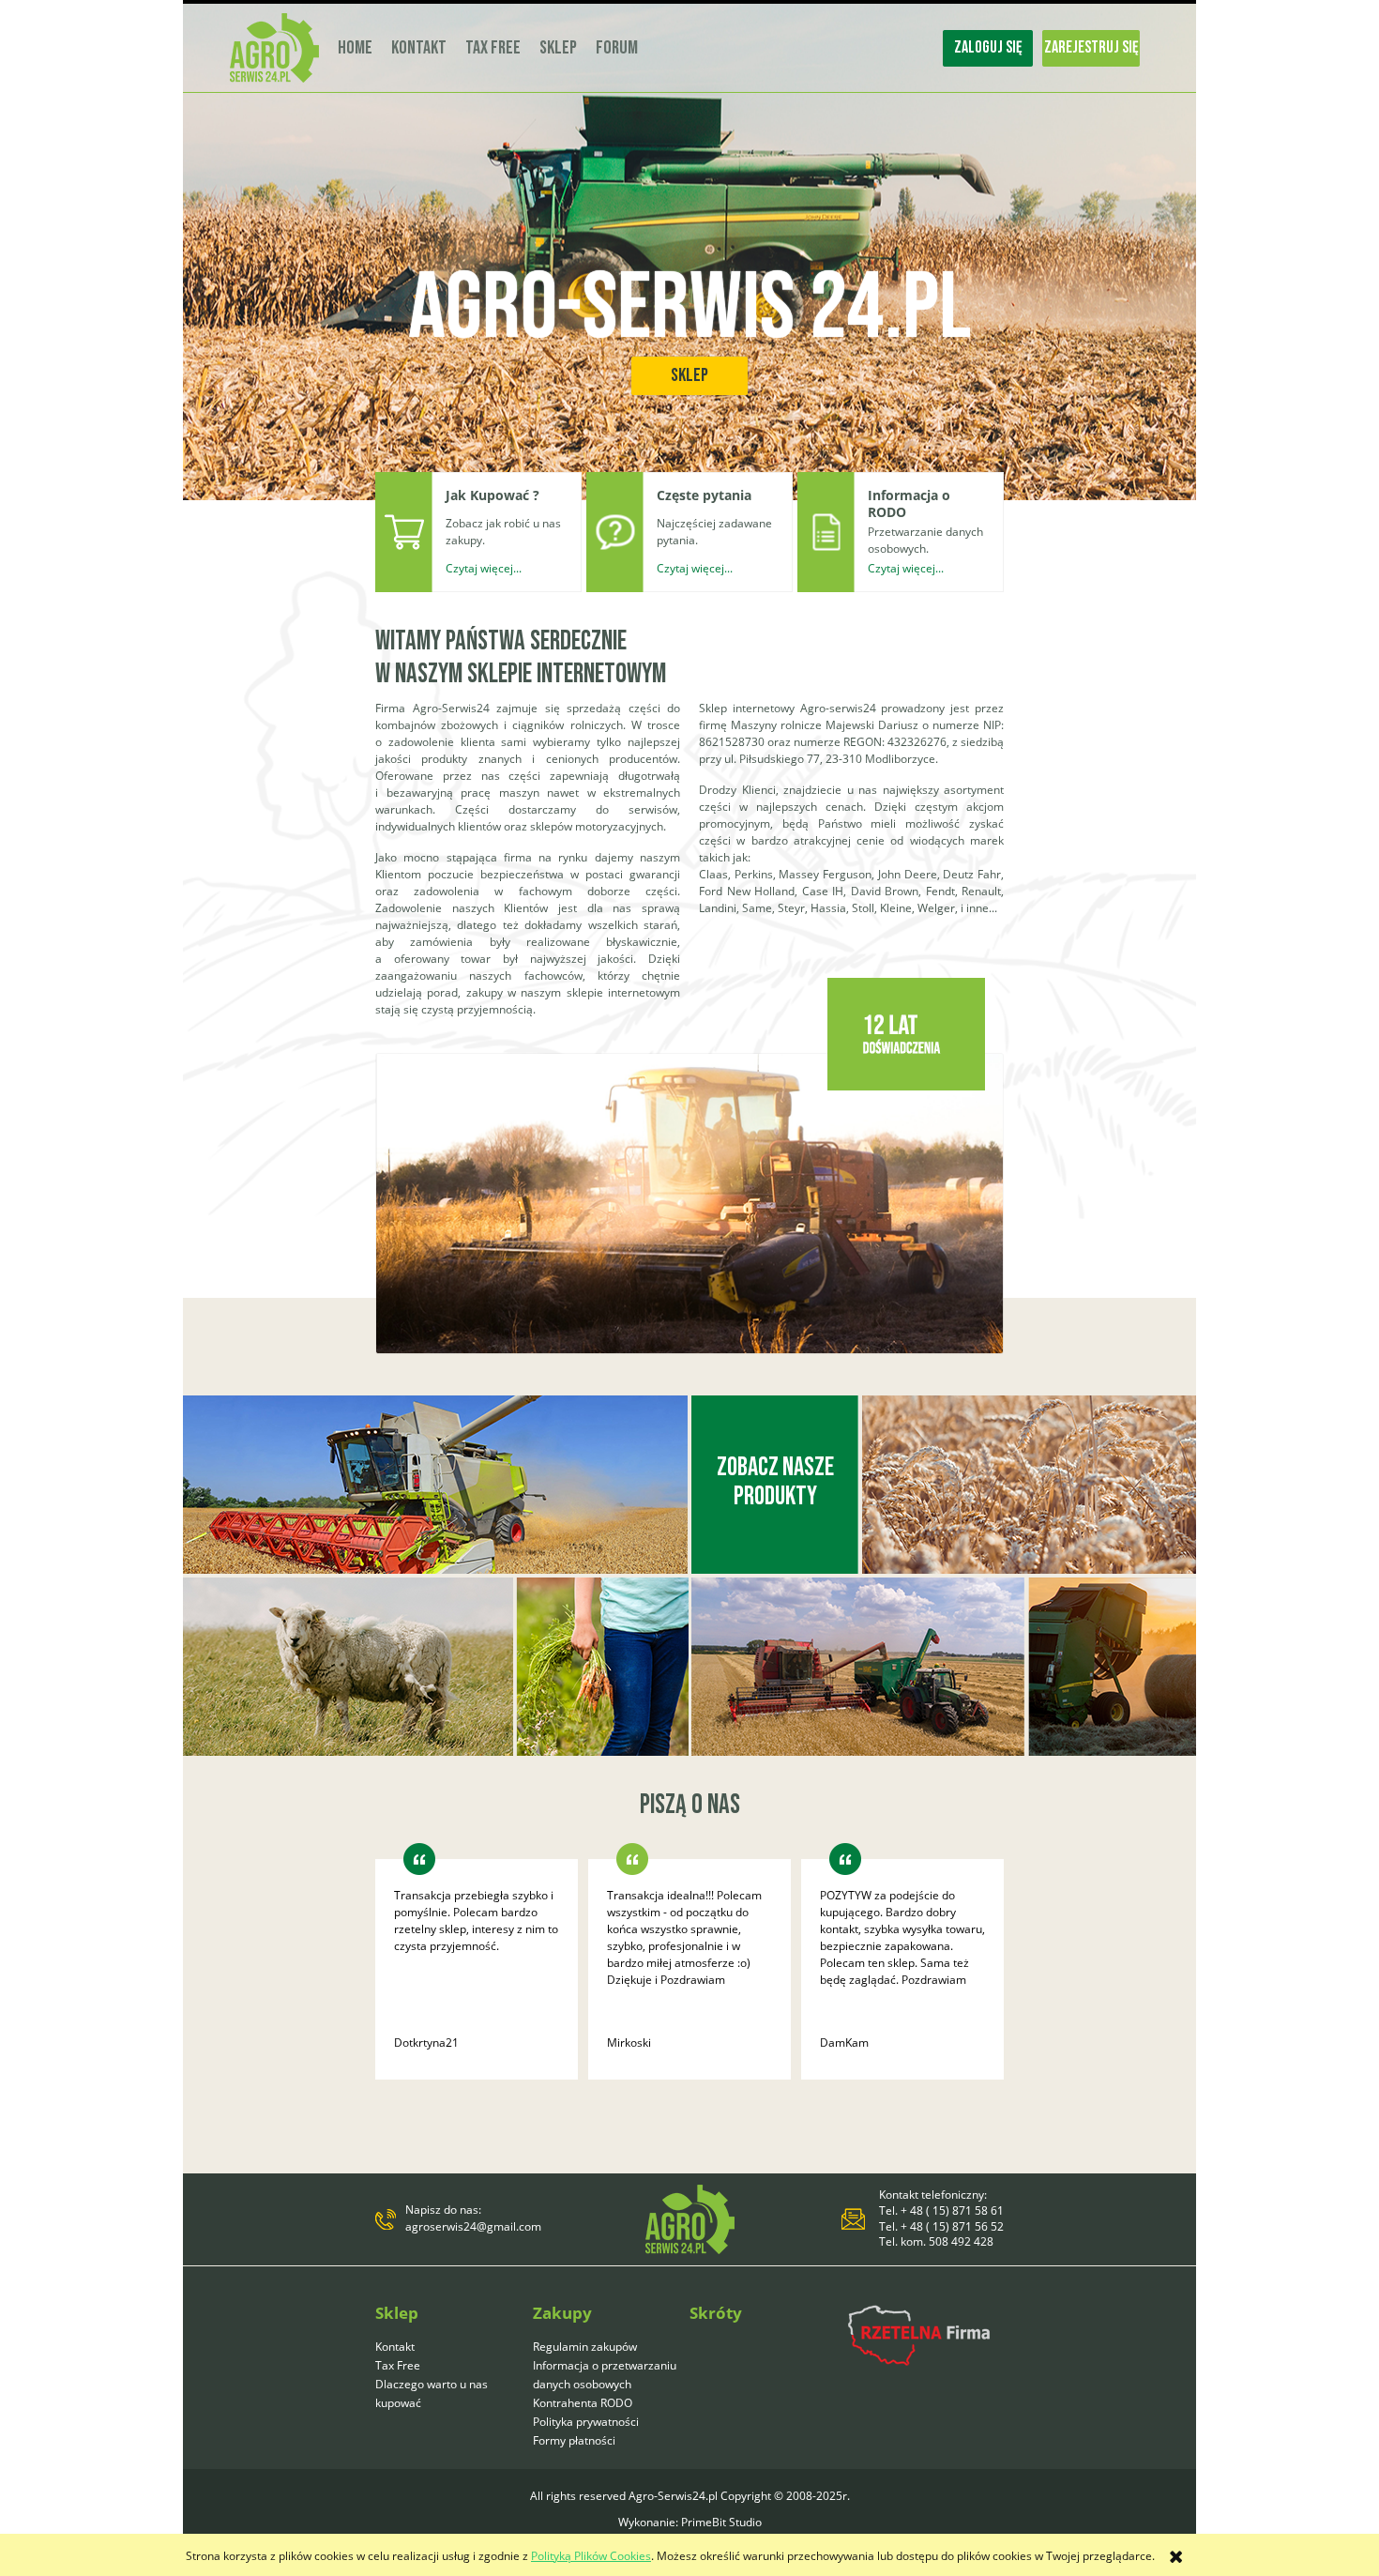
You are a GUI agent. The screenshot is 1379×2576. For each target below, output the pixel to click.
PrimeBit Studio (721, 2522)
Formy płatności (574, 2440)
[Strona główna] (274, 48)
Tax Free (398, 2365)
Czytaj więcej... (484, 568)
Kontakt (395, 2347)
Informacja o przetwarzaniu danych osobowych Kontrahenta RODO (605, 2384)
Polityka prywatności (586, 2422)
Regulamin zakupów (585, 2347)
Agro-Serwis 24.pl (689, 309)
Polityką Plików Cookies (591, 2556)
